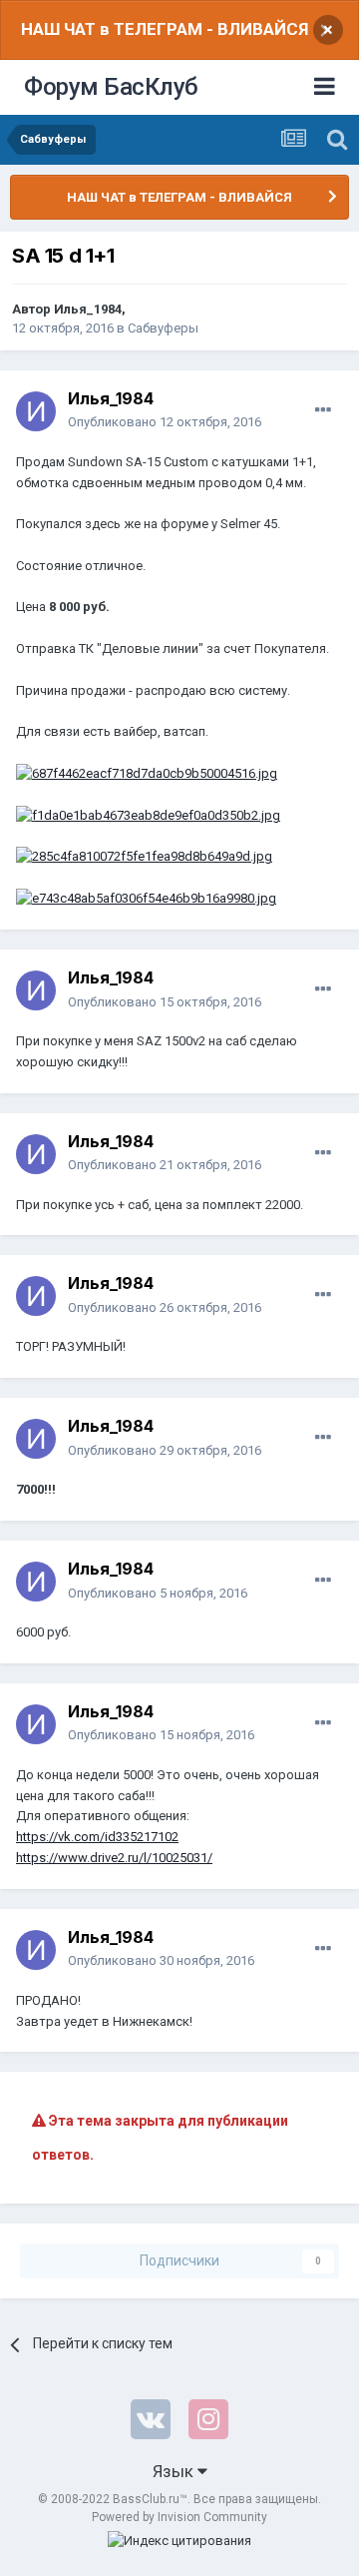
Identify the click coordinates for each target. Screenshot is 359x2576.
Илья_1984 (88, 309)
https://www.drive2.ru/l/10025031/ (114, 1858)
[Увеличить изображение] (147, 773)
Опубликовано (165, 422)
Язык (175, 2471)
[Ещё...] (323, 410)
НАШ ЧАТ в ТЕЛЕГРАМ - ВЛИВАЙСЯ (165, 29)
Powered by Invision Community (179, 2517)
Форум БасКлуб (111, 87)
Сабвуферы (163, 328)
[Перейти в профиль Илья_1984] (36, 411)
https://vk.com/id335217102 (97, 1837)
